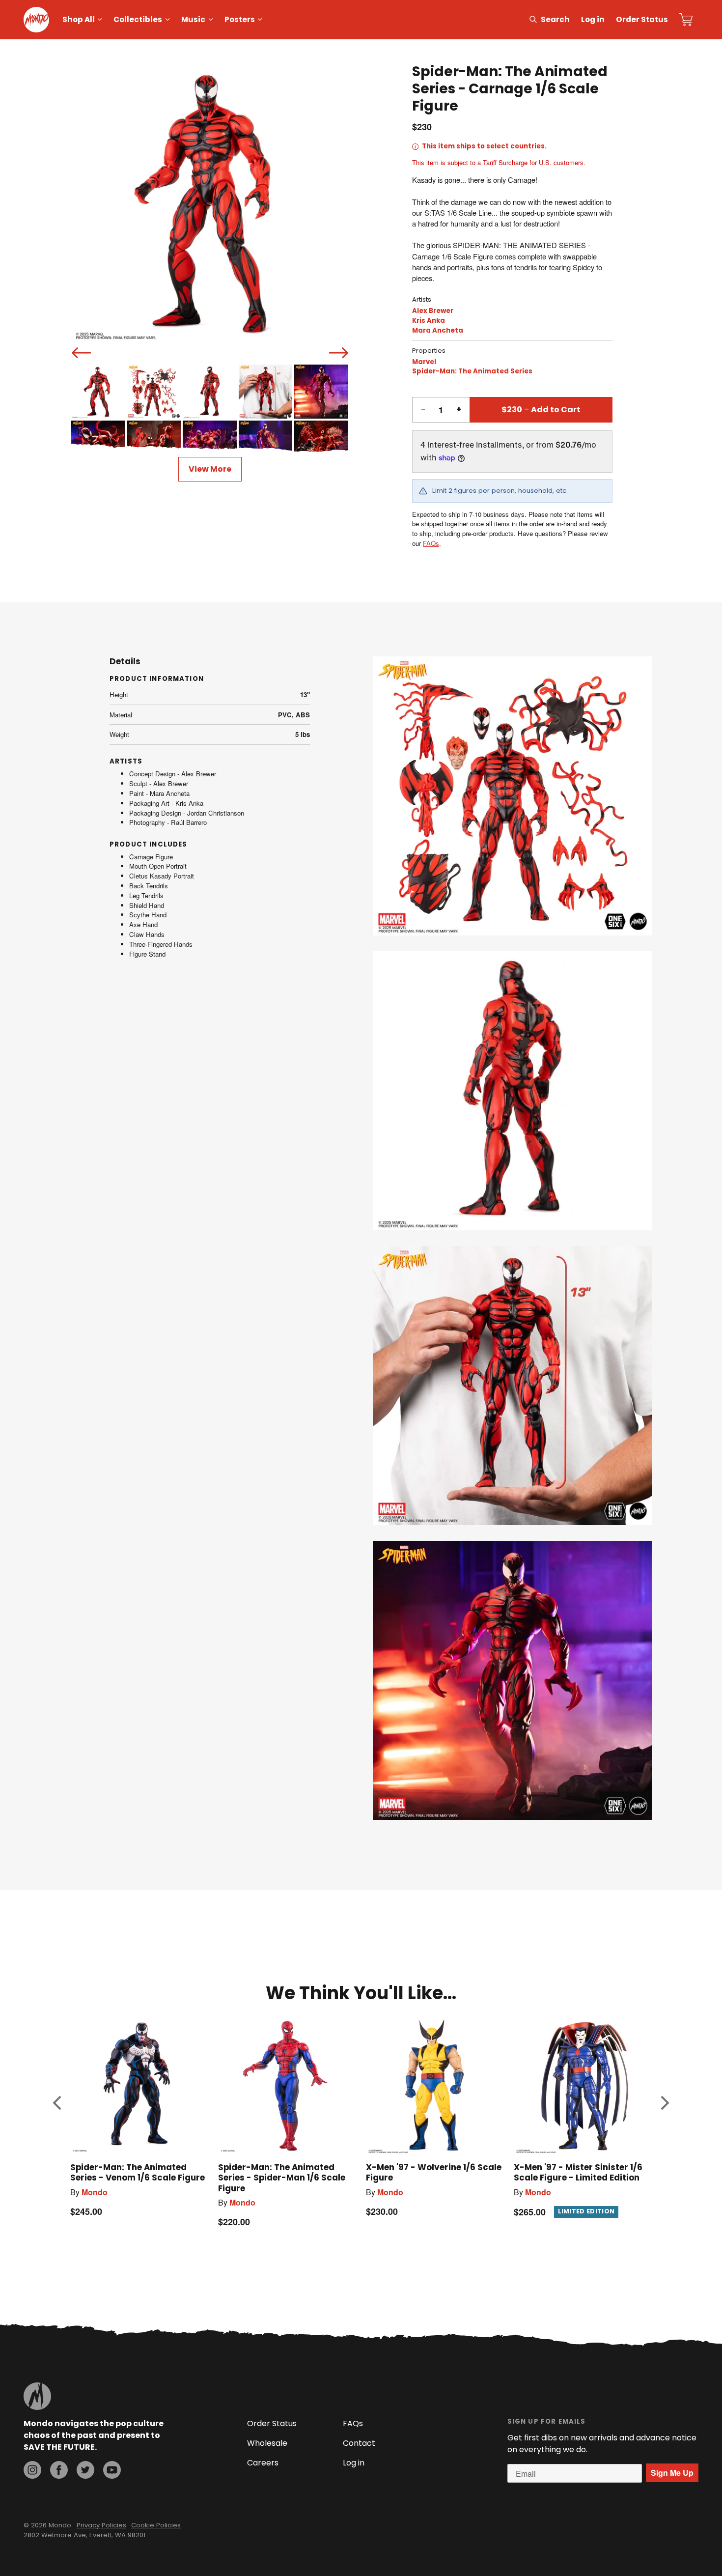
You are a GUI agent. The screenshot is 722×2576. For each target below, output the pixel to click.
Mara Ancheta (438, 330)
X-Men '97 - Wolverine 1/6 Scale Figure (434, 2172)
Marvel (424, 362)
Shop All (79, 19)
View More (210, 469)
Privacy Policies (101, 2525)
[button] (57, 2103)
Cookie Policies (156, 2525)
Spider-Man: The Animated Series (472, 371)
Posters (240, 19)
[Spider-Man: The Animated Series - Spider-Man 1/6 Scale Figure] (287, 2085)
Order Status (642, 19)
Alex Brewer (433, 311)
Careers (263, 2463)
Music (193, 19)
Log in (593, 19)
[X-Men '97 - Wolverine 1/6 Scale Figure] (435, 2085)
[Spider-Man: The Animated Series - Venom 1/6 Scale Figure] (139, 2085)
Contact (359, 2443)
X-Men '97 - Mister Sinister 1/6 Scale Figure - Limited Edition (578, 2172)
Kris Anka (429, 321)
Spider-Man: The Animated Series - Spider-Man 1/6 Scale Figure (282, 2178)
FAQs (431, 543)
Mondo (95, 2192)
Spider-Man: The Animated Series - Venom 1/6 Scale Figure (138, 2172)
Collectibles (138, 19)
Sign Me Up (672, 2473)
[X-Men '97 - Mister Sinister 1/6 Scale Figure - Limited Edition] (583, 2085)
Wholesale (267, 2443)
